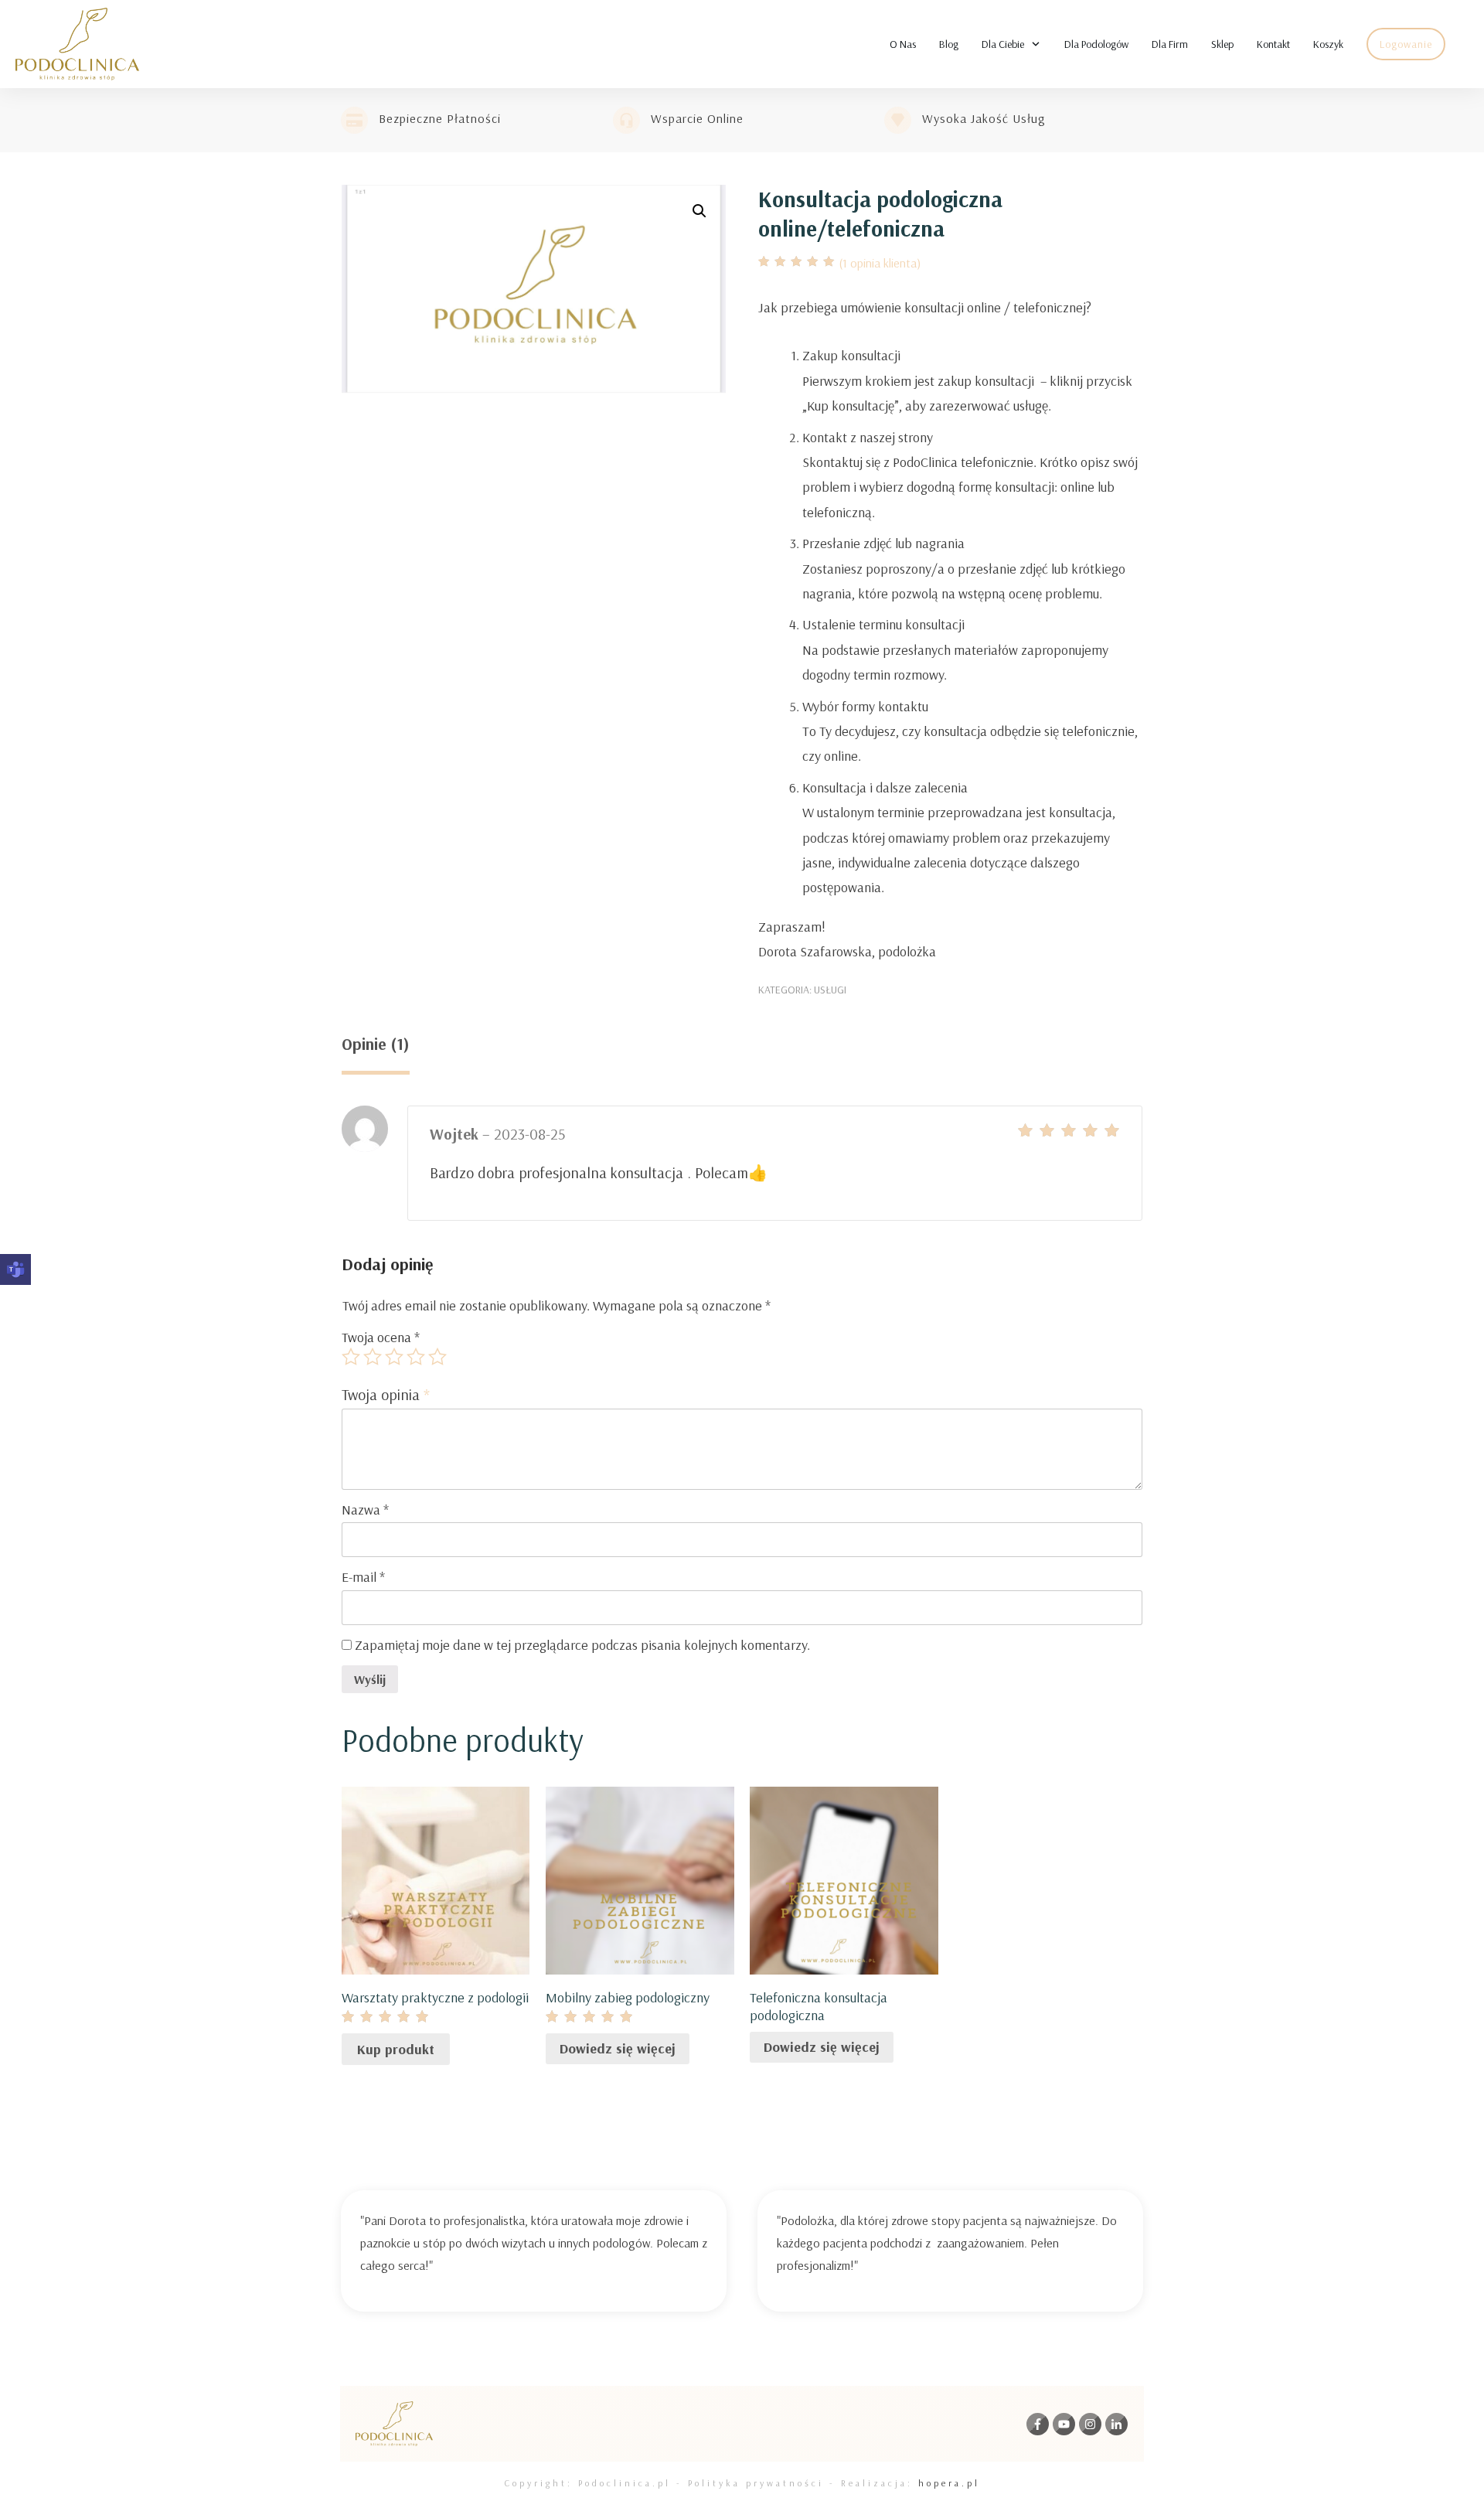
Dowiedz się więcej (618, 2048)
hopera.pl (949, 2483)
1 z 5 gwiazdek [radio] (351, 1357)
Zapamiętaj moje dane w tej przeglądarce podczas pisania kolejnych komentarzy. (582, 1645)
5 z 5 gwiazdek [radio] (437, 1357)
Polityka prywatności (756, 2483)
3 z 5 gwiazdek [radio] (394, 1357)
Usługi (830, 990)
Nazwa (365, 1510)
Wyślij (370, 1679)
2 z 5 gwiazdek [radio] (373, 1357)
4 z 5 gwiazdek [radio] (416, 1357)
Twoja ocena (381, 1337)
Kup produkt (396, 2049)
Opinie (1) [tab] (376, 1044)
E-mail (363, 1577)
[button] (699, 211)
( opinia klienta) (880, 263)
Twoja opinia (386, 1394)
